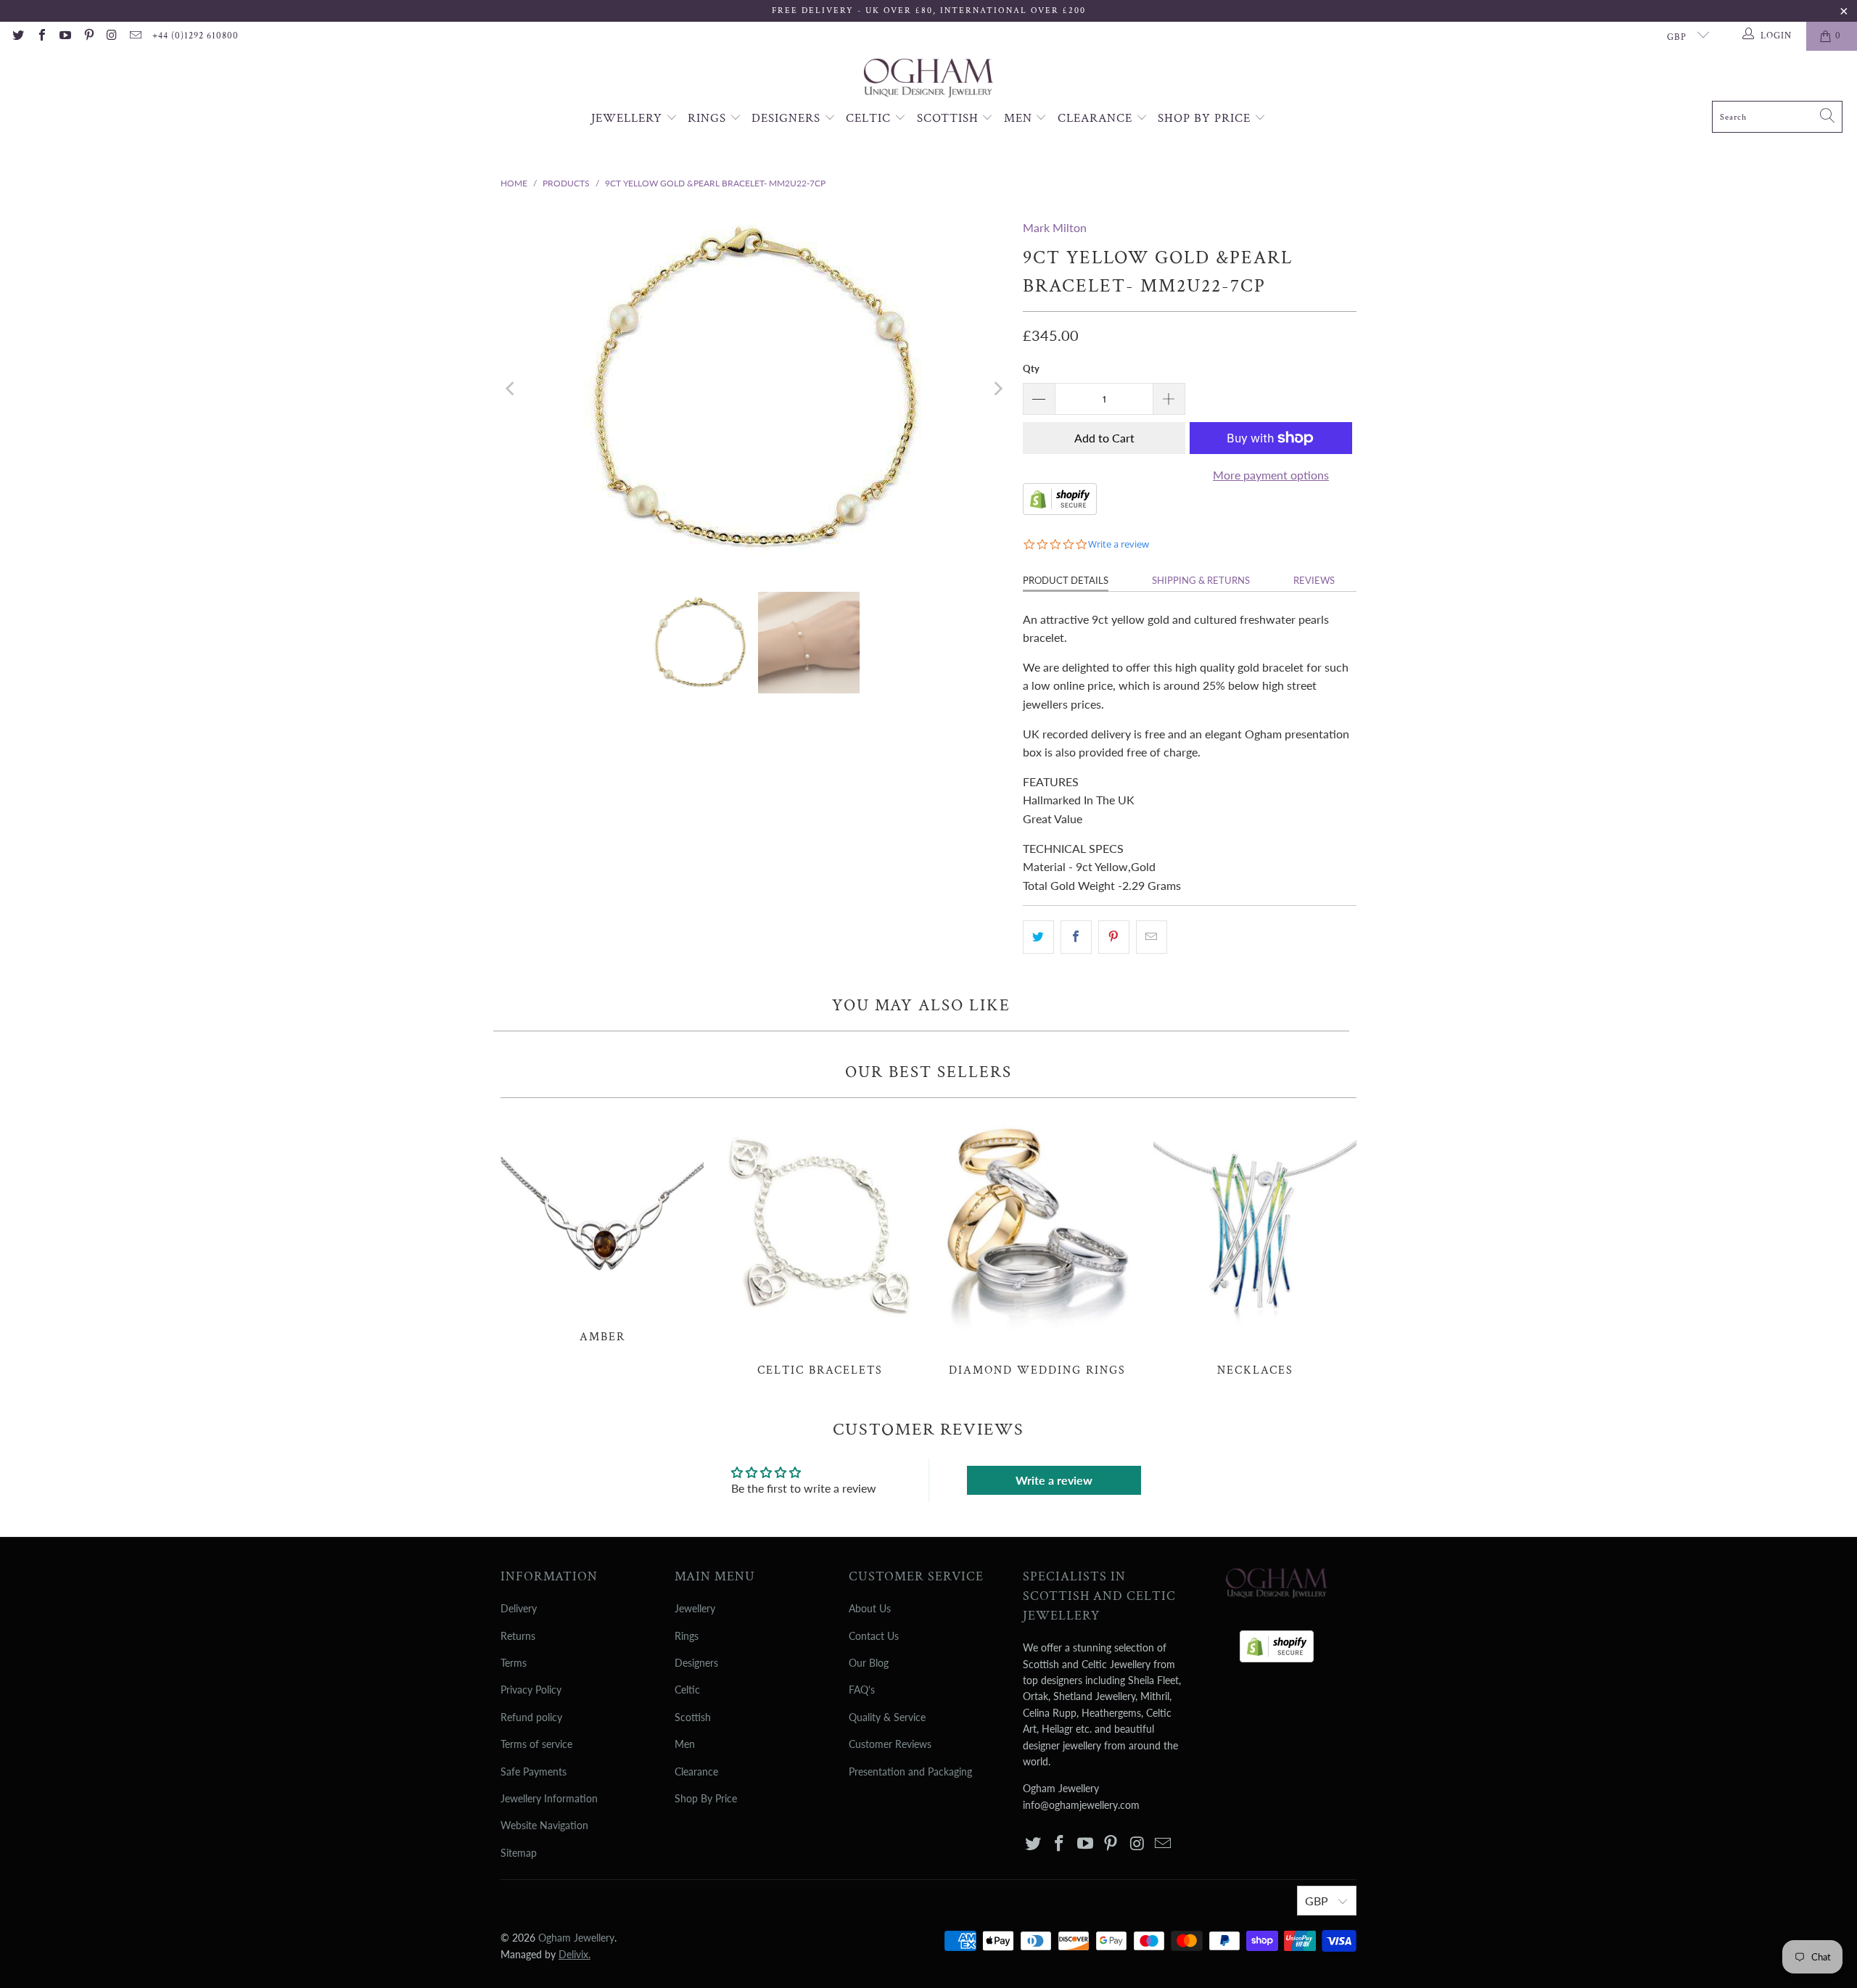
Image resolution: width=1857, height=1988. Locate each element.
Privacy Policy (531, 1690)
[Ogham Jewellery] (928, 79)
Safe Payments (534, 1772)
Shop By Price (1206, 118)
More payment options (1271, 475)
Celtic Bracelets (820, 1245)
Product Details (1066, 580)
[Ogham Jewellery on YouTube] (65, 36)
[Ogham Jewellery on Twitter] (17, 36)
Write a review (1054, 1480)
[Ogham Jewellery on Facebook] (41, 36)
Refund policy (531, 1717)
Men (1020, 118)
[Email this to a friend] (1152, 937)
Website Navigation (544, 1825)
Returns (518, 1636)
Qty (1031, 368)
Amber (602, 1228)
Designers (788, 118)
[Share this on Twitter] (1038, 937)
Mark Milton (1055, 227)
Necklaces (1255, 1245)
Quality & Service (887, 1717)
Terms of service (536, 1744)
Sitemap (519, 1853)
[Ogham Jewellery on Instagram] (112, 36)
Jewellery (629, 118)
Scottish (950, 118)
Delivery (519, 1608)
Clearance (1097, 118)
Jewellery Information (549, 1798)
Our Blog (869, 1663)
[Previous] (511, 389)
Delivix (575, 1954)
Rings (709, 118)
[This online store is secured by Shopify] (1060, 510)
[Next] (997, 389)
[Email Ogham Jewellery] (135, 36)
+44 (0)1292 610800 (195, 36)
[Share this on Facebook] (1076, 937)
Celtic (870, 118)
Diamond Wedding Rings (1037, 1245)
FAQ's (862, 1690)
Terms (514, 1663)
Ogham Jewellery (576, 1938)
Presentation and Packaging (910, 1772)
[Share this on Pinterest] (1114, 937)
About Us (870, 1608)
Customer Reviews (890, 1744)
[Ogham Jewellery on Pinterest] (88, 36)
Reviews (1314, 580)
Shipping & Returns (1201, 580)
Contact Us (874, 1636)
